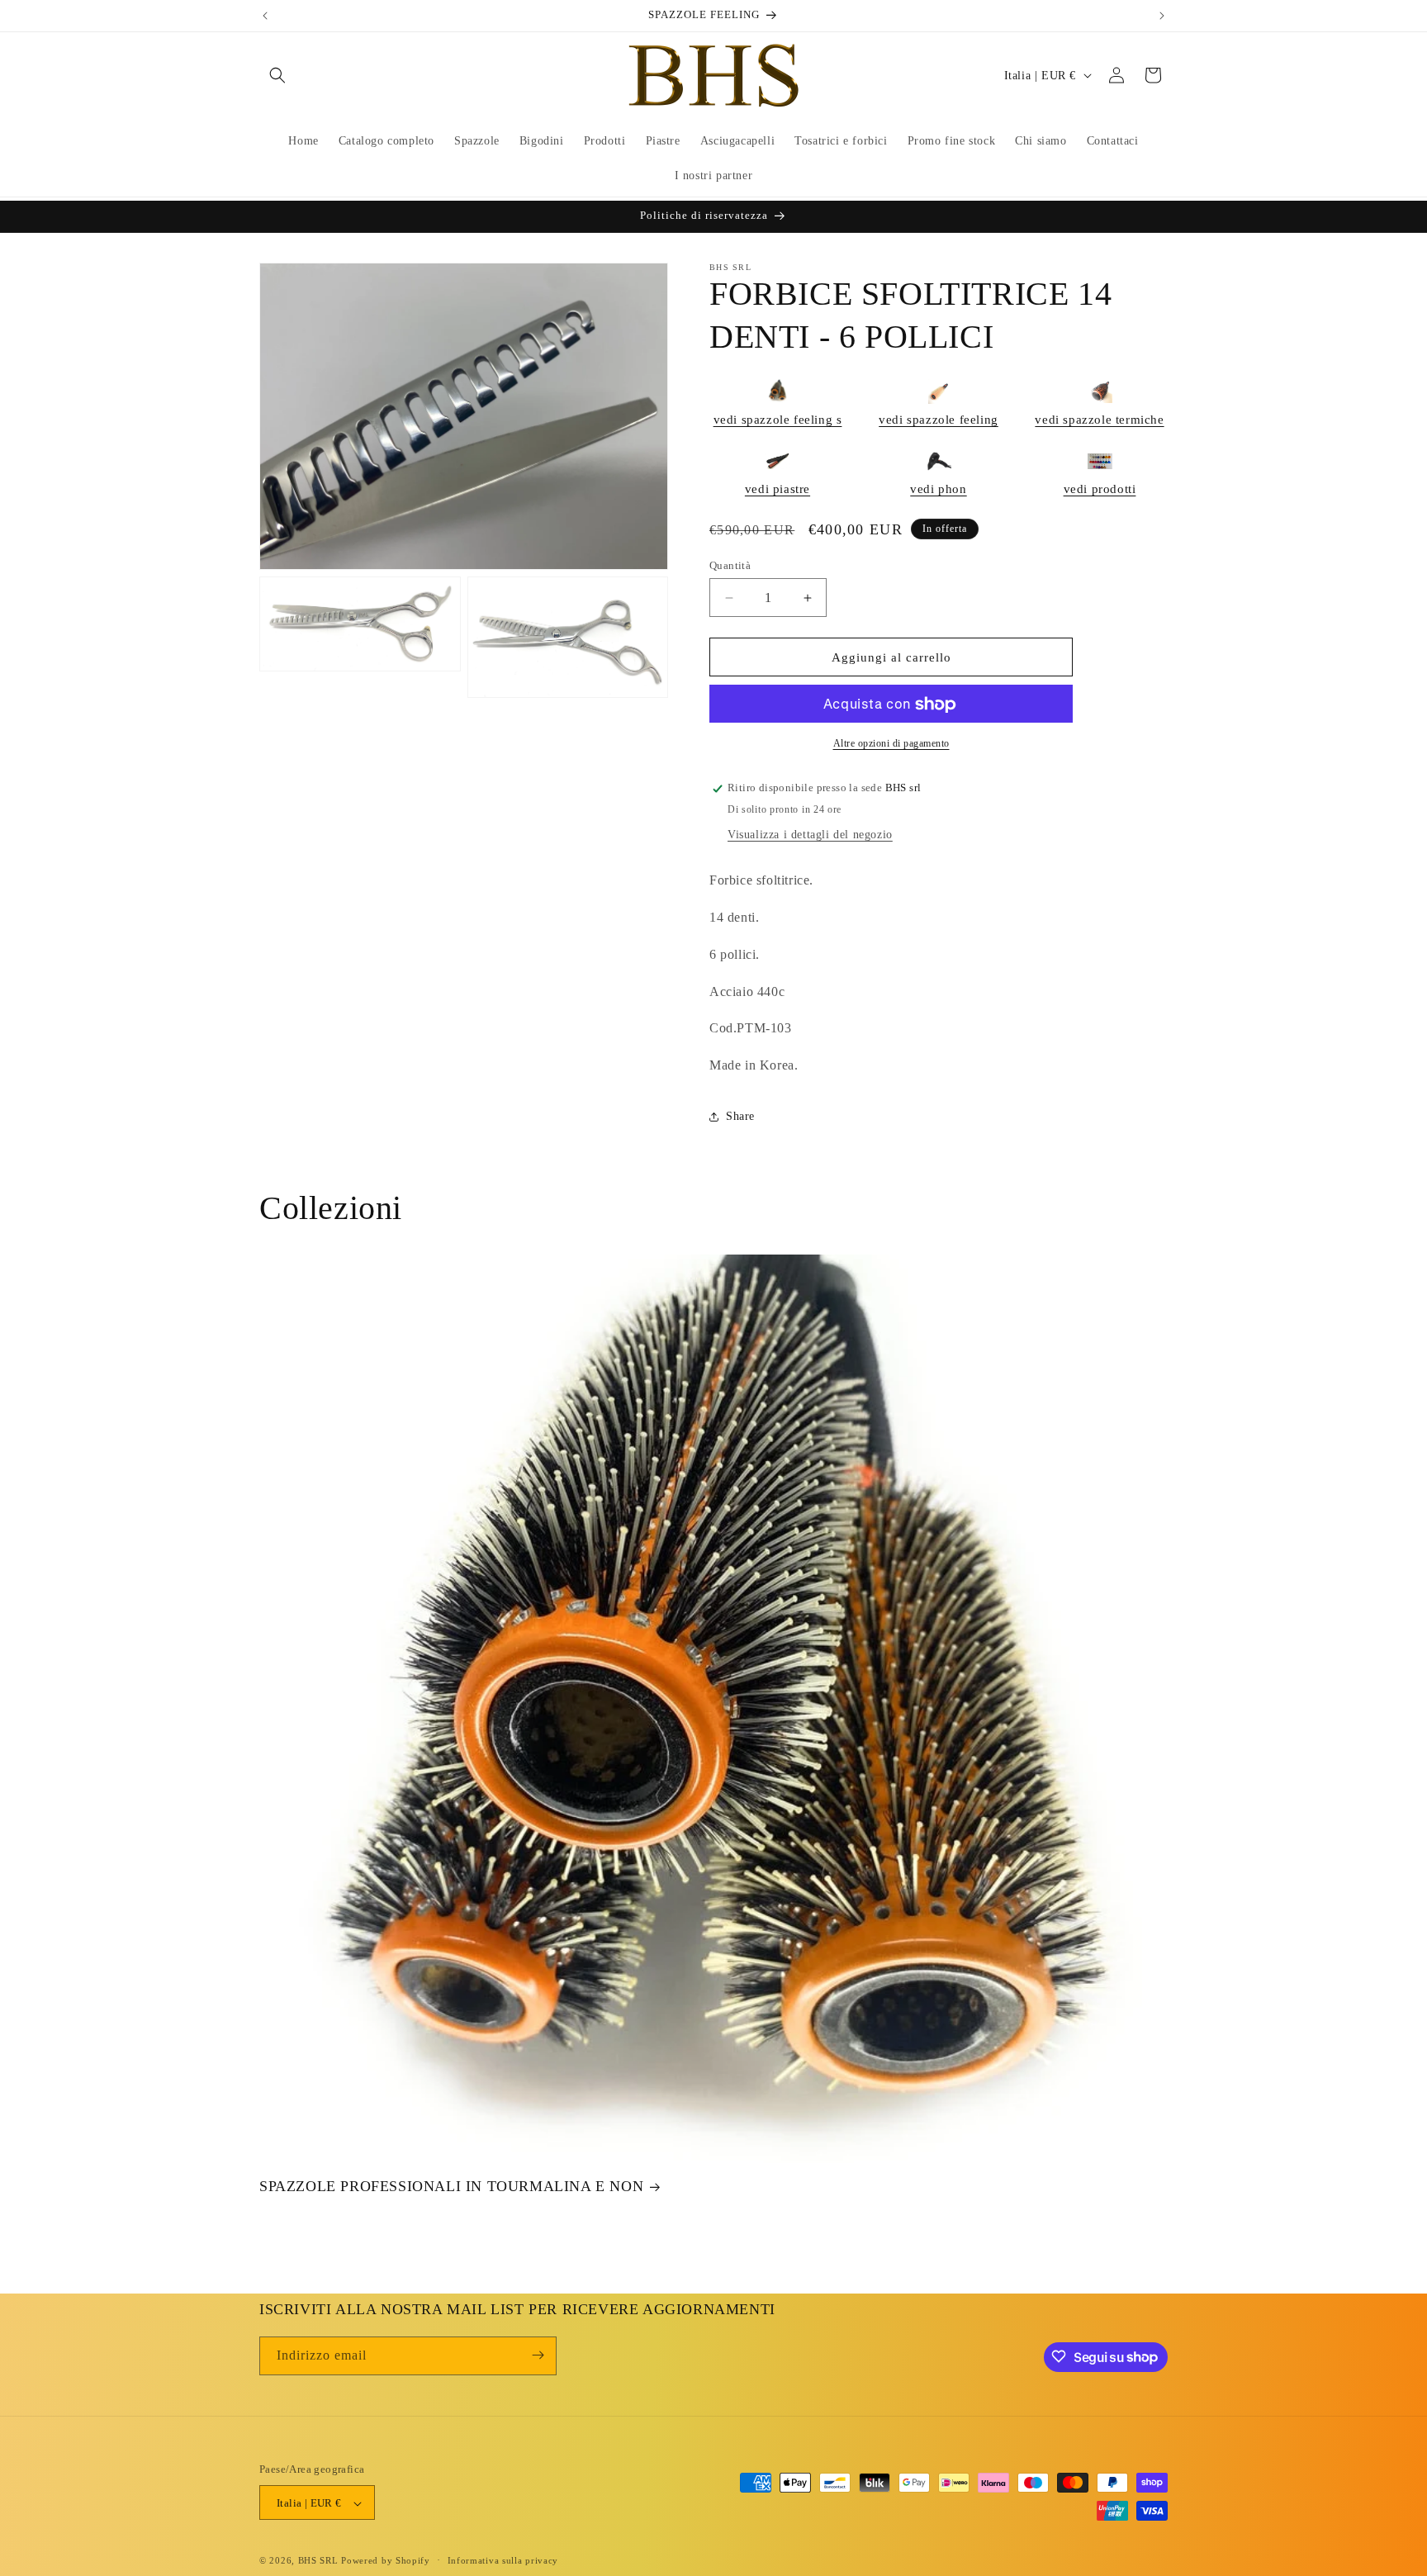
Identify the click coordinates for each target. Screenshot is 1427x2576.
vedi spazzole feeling (939, 420)
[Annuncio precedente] (265, 16)
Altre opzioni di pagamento (891, 744)
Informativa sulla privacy (503, 2560)
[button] (277, 75)
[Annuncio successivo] (1162, 16)
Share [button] (740, 1117)
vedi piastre (778, 490)
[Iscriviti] (538, 2355)
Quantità (730, 565)
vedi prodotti (1100, 490)
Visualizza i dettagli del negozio (810, 835)
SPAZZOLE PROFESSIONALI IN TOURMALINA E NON (451, 2186)
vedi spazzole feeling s (778, 420)
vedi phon (938, 490)
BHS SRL (318, 2561)
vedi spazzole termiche (1099, 420)
